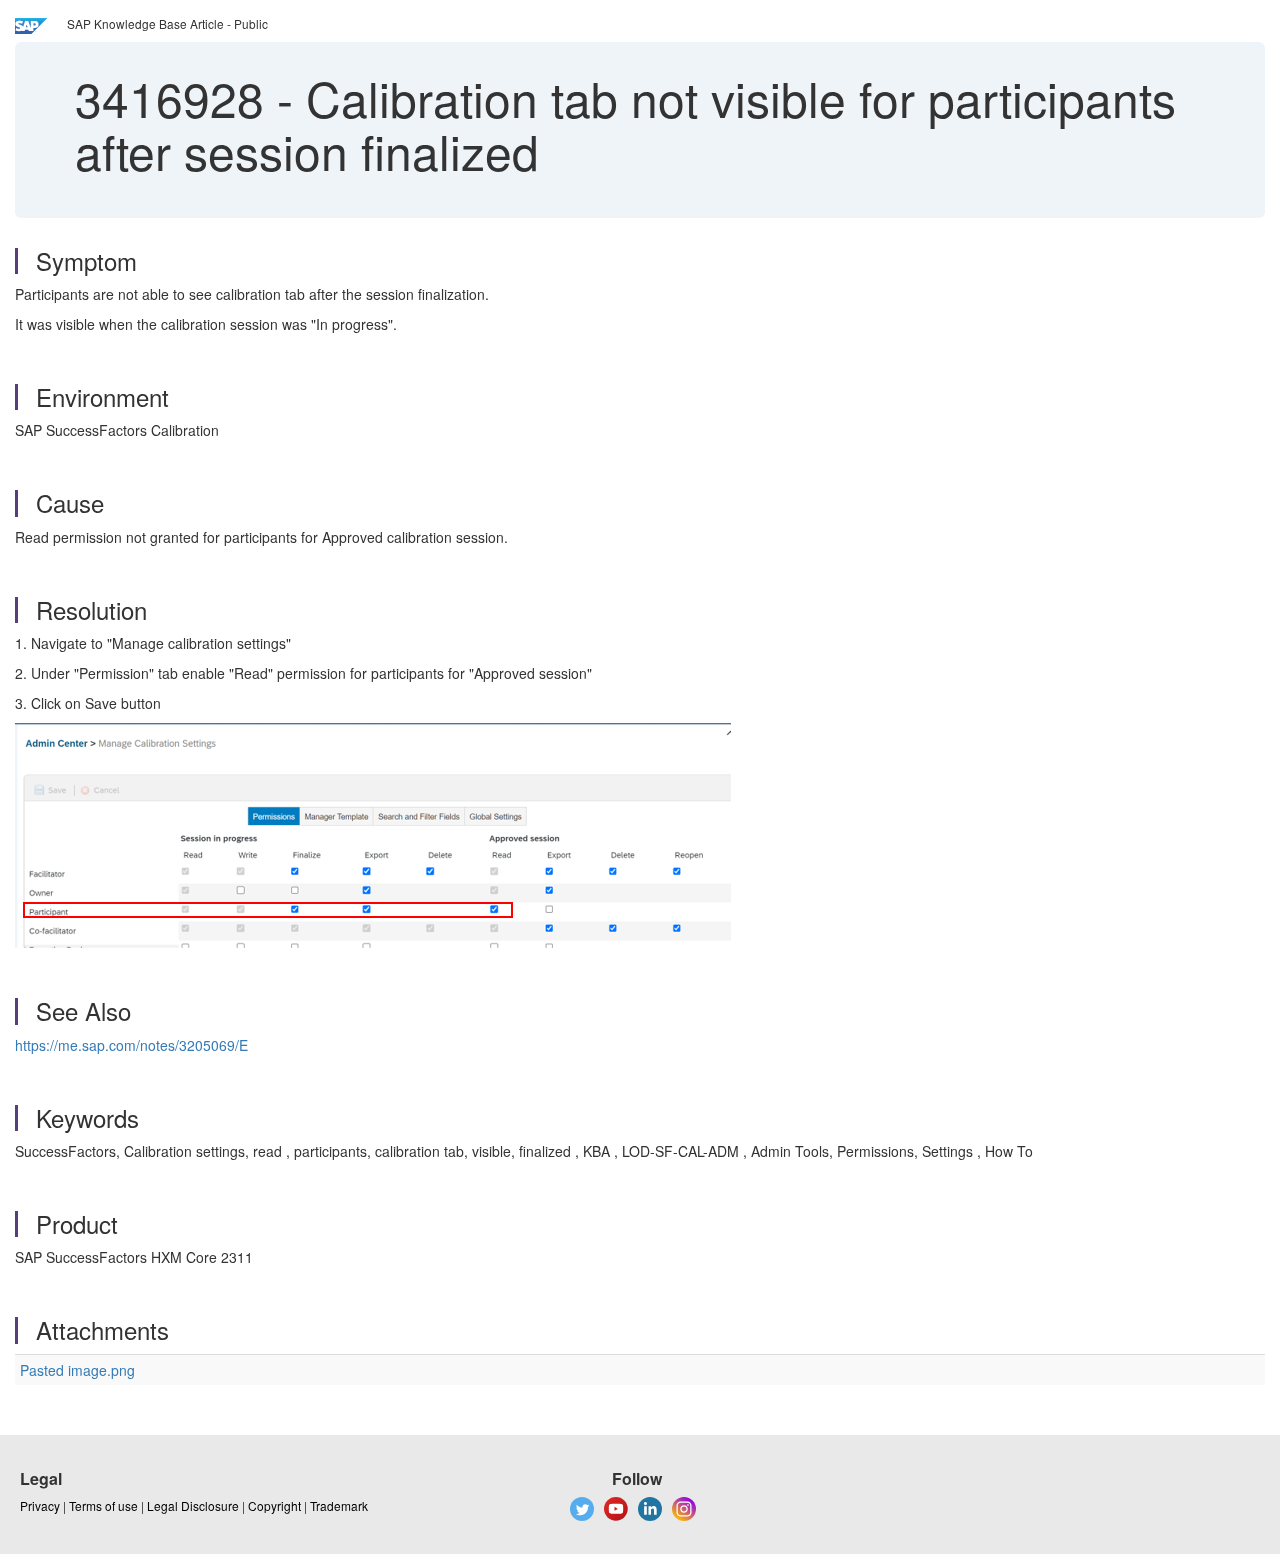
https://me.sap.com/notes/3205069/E (131, 1045)
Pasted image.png (77, 1370)
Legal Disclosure (193, 1505)
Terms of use (103, 1505)
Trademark (339, 1505)
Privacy (40, 1505)
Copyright (274, 1505)
